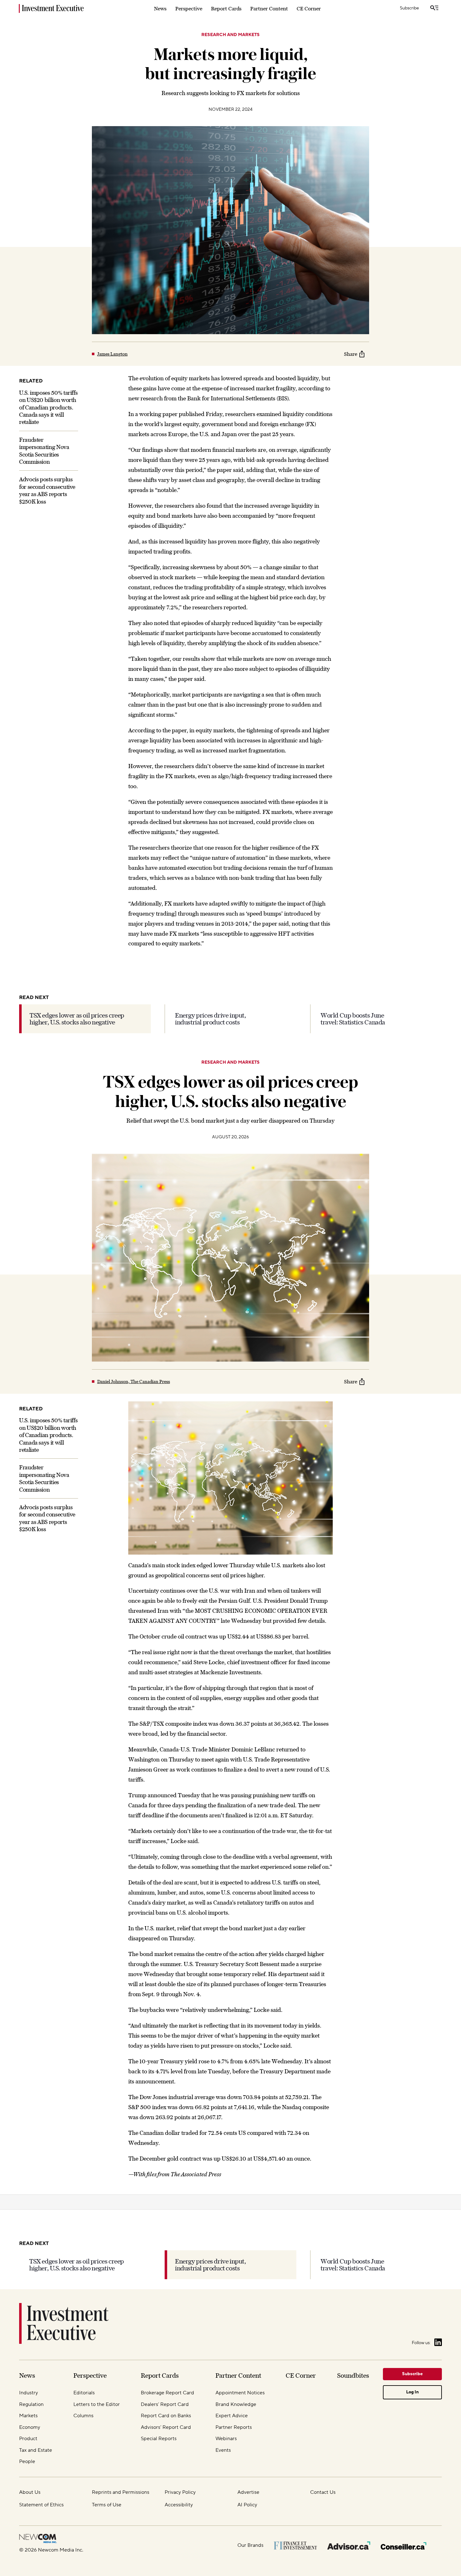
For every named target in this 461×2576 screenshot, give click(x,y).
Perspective (189, 8)
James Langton (112, 354)
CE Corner (309, 8)
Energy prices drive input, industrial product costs (211, 1019)
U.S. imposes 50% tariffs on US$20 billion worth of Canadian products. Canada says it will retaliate (48, 407)
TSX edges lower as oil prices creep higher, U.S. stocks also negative (77, 1019)
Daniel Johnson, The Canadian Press (134, 1382)
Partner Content (269, 8)
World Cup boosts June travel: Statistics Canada (353, 1019)
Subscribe (409, 8)
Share (351, 354)
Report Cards (226, 8)
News (160, 8)
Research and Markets (230, 35)
